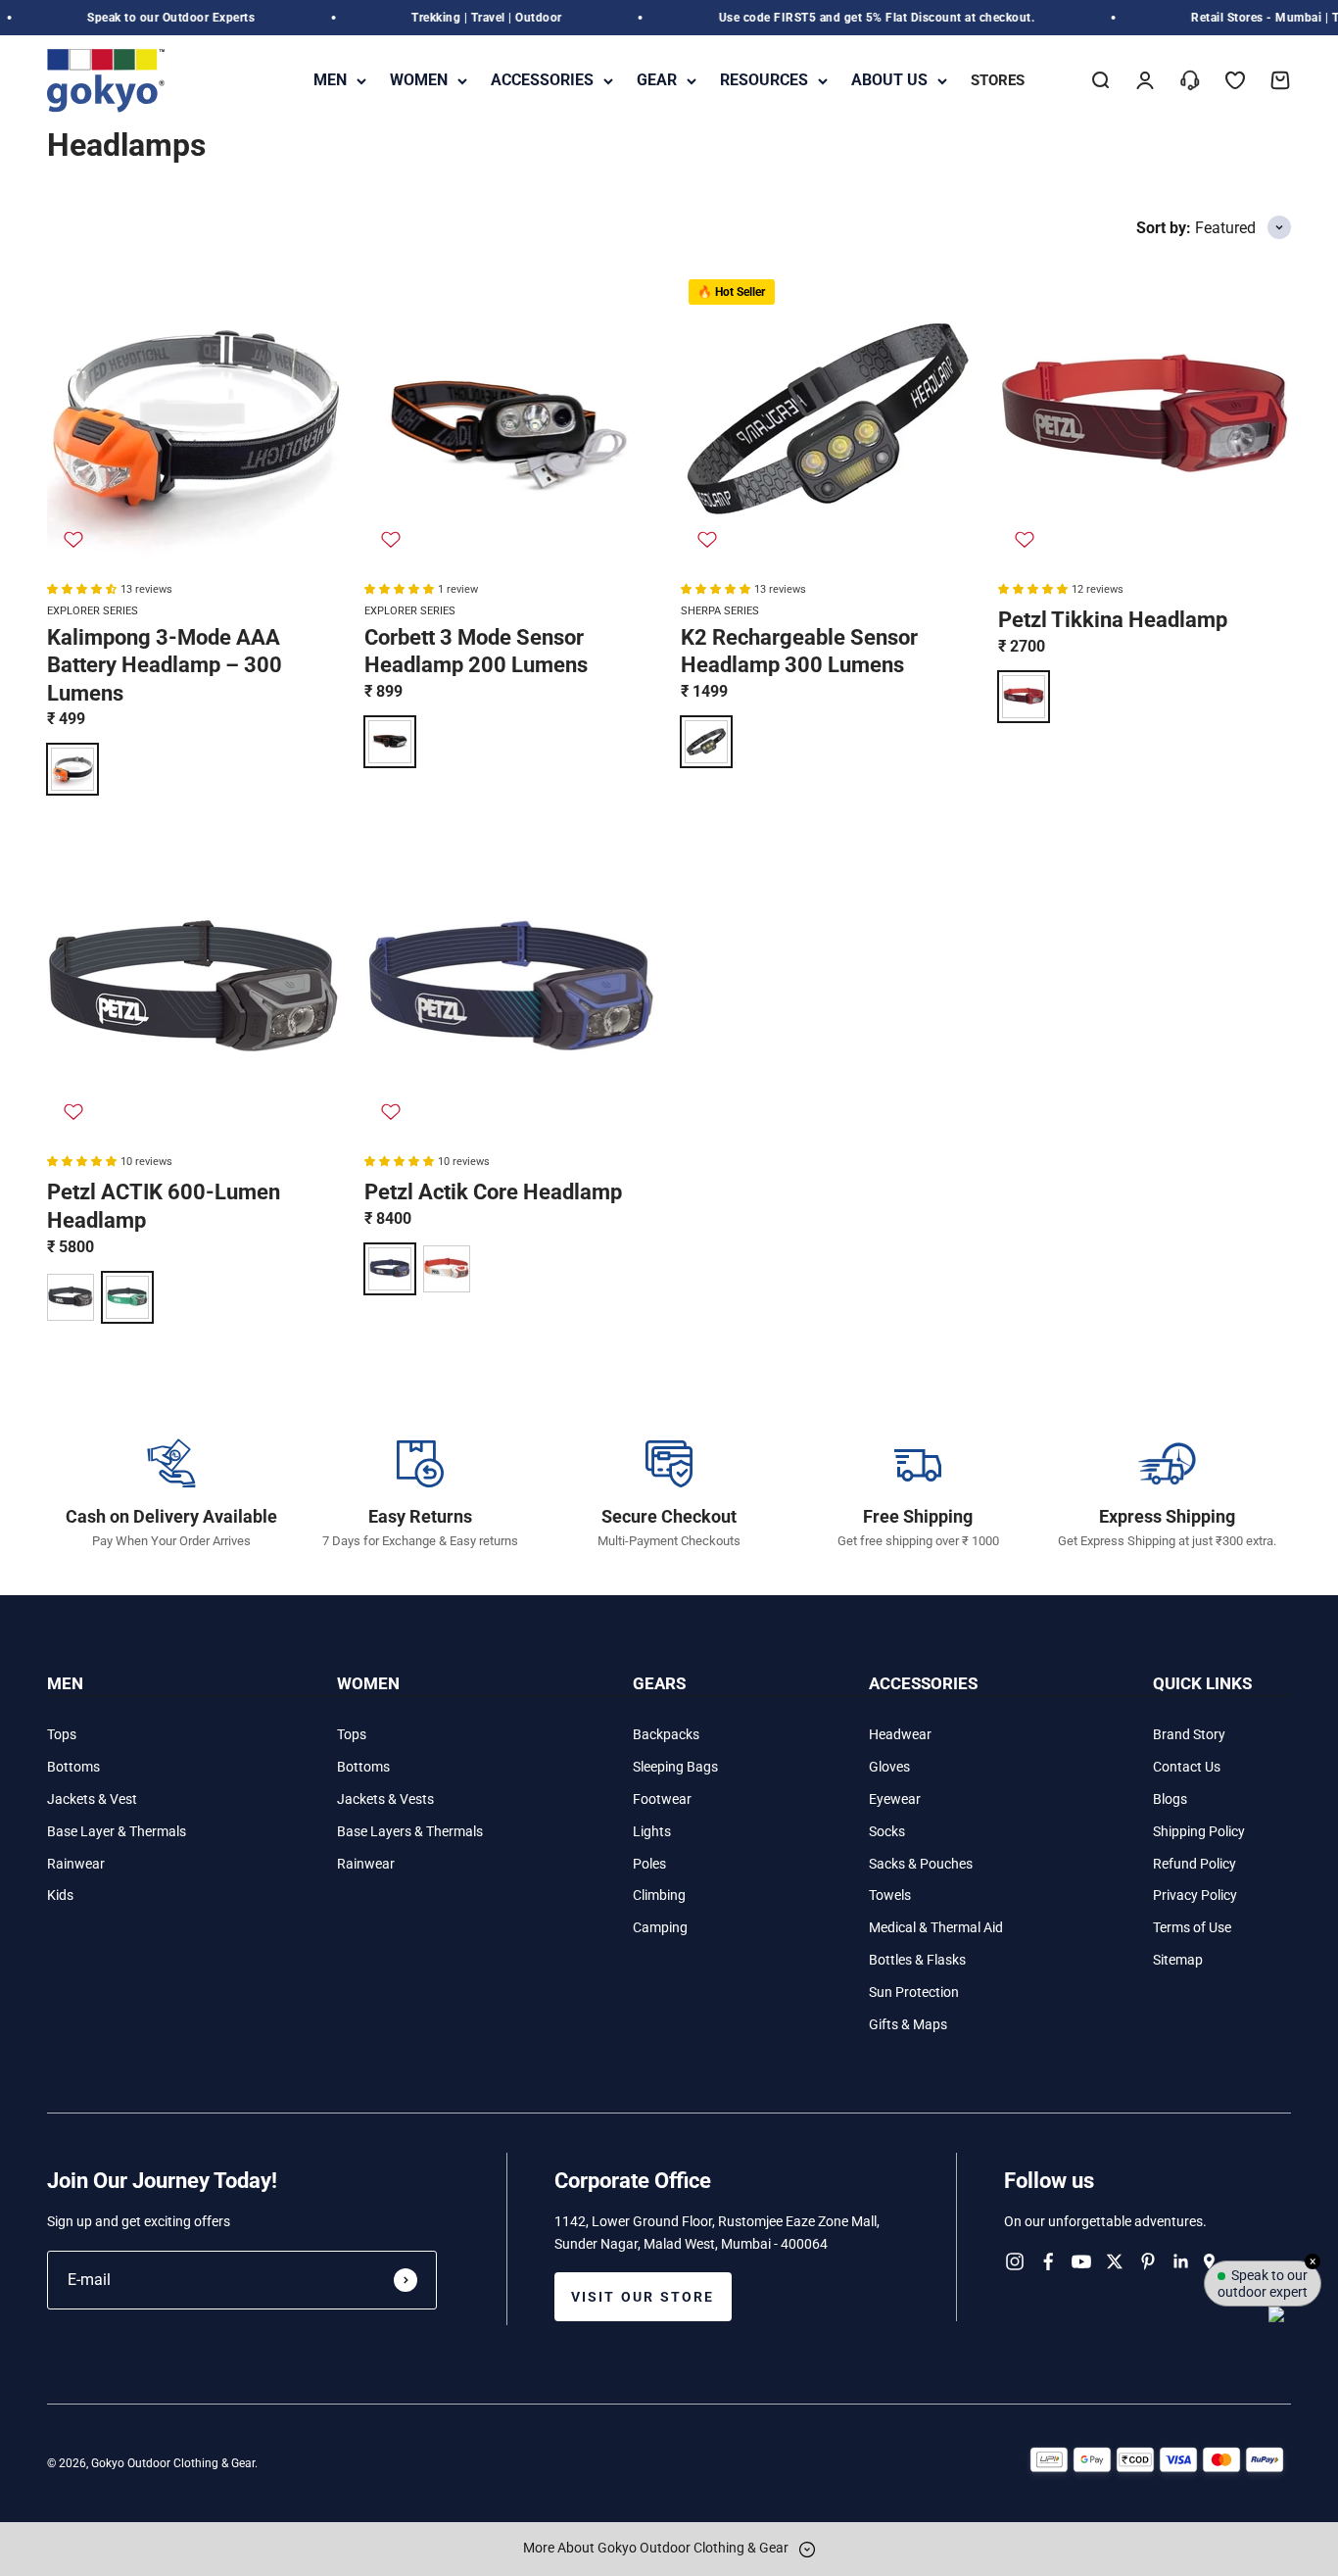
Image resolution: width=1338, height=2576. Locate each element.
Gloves (889, 1767)
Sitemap (1178, 1960)
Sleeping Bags (675, 1767)
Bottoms (73, 1767)
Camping (660, 1927)
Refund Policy (1195, 1864)
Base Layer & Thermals (117, 1831)
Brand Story (1189, 1734)
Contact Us (1187, 1767)
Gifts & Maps (908, 2024)
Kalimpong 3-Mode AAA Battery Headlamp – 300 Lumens (165, 665)
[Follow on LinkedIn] (1181, 2261)
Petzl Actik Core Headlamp (493, 1192)
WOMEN (419, 80)
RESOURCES (764, 80)
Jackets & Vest (92, 1799)
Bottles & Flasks (917, 1960)
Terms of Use (1192, 1927)
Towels (890, 1895)
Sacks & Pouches (921, 1864)
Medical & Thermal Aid (936, 1927)
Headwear (900, 1734)
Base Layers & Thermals (410, 1831)
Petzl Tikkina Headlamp (1113, 620)
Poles (649, 1864)
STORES (998, 80)
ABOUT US (889, 80)
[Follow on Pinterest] (1148, 2261)
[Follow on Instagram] (1015, 2261)
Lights (652, 1831)
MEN (330, 80)
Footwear (662, 1799)
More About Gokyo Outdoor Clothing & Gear (657, 2548)
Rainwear (76, 1864)
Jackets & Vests (385, 1799)
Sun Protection (914, 1992)
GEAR (657, 80)
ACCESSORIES (542, 80)
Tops (62, 1734)
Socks (887, 1831)
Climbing (659, 1895)
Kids (60, 1895)
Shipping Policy (1199, 1831)
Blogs (1170, 1799)
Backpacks (666, 1734)
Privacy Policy (1195, 1895)
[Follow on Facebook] (1048, 2261)
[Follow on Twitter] (1115, 2261)
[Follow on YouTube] (1081, 2261)
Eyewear (895, 1799)
